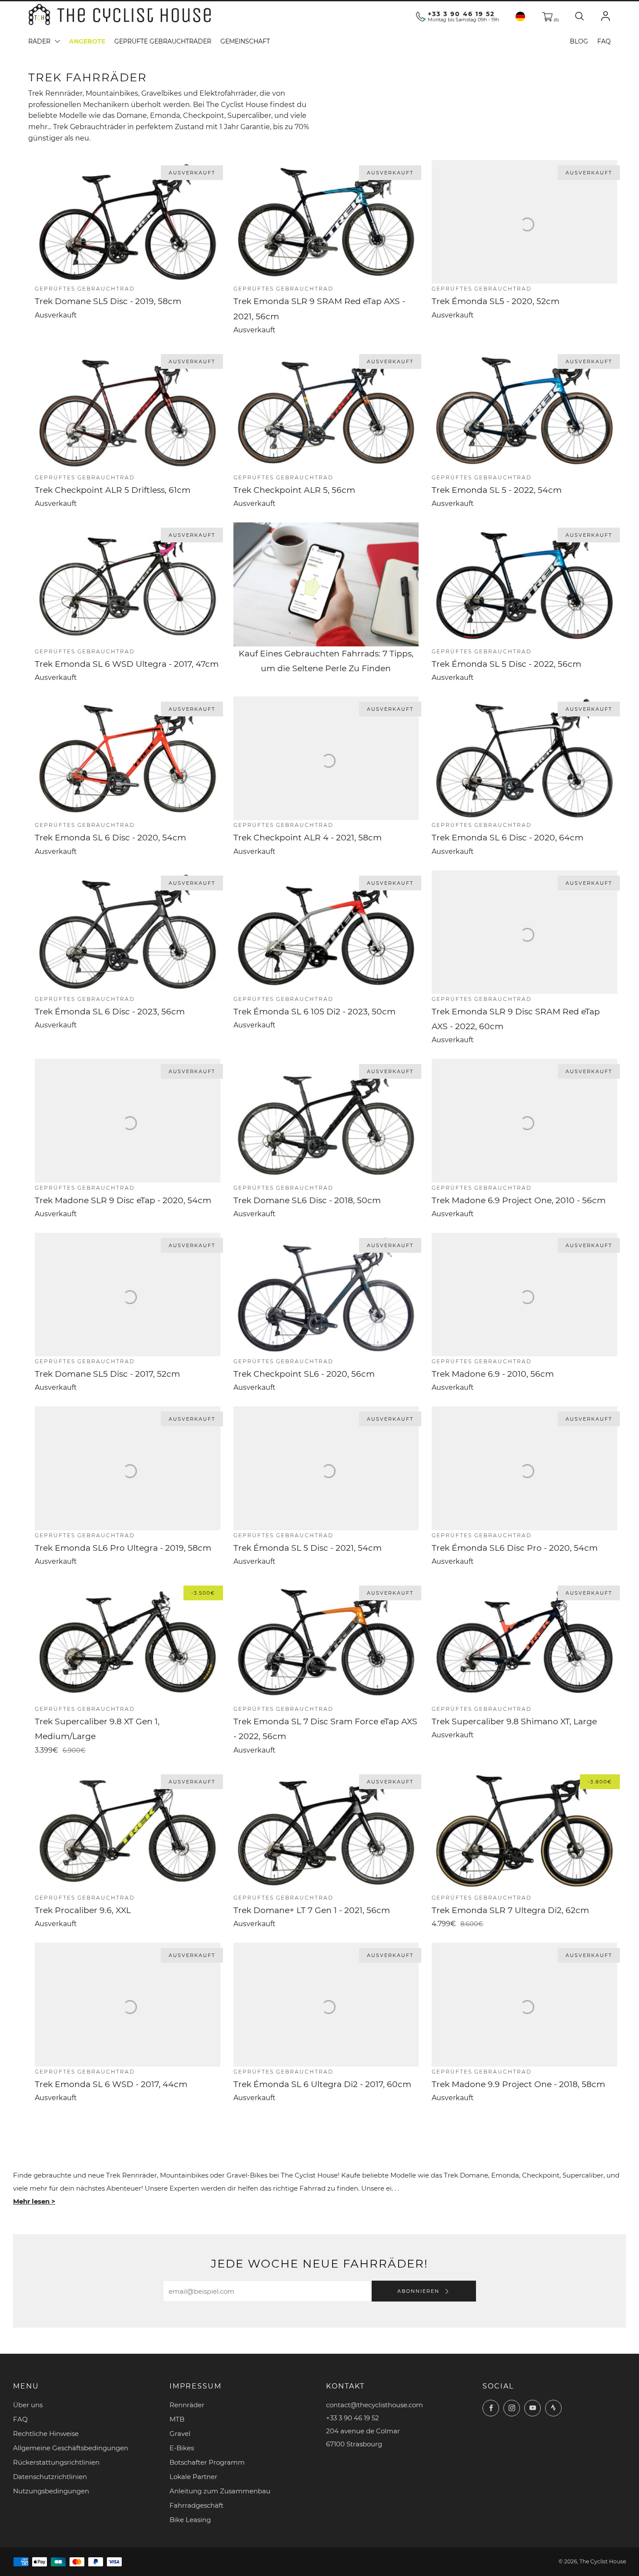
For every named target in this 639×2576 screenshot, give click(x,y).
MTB (177, 2419)
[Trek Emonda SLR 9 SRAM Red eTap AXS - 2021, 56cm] (326, 222)
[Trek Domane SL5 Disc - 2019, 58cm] (128, 222)
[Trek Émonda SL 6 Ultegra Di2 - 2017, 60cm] (326, 2004)
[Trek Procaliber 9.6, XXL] (128, 1831)
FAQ (604, 41)
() (556, 20)
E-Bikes (182, 2448)
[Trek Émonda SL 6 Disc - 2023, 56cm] (128, 932)
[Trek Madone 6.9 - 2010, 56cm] (524, 1295)
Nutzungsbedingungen (51, 2491)
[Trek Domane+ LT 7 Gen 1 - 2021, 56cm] (326, 1831)
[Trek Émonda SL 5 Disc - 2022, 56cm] (524, 584)
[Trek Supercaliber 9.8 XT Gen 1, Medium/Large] (128, 1642)
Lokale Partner (193, 2477)
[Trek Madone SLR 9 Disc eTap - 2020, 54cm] (128, 1121)
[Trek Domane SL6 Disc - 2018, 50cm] (326, 1121)
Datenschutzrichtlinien (50, 2477)
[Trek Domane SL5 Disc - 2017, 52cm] (128, 1295)
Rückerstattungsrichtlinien (56, 2462)
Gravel (180, 2434)
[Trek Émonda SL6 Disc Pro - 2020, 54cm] (524, 1468)
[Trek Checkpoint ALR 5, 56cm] (326, 411)
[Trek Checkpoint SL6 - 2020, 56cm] (326, 1295)
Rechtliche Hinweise (46, 2434)
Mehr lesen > (34, 2201)
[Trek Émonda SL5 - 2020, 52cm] (524, 222)
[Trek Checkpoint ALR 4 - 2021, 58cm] (326, 758)
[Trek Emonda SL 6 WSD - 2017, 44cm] (128, 2004)
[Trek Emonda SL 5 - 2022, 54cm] (524, 411)
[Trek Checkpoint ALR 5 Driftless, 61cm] (128, 411)
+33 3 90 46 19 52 (461, 14)
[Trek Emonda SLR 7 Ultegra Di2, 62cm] (524, 1831)
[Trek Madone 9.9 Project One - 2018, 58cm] (524, 2004)
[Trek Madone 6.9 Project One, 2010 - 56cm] (524, 1121)
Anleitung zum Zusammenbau (220, 2491)
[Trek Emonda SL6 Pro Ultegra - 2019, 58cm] (128, 1468)
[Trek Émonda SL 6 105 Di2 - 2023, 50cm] (326, 932)
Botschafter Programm (207, 2462)
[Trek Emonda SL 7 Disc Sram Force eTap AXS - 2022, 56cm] (326, 1642)
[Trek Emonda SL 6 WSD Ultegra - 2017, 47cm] (128, 584)
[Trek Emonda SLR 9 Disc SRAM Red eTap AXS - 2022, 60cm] (524, 932)
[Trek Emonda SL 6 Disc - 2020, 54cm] (128, 758)
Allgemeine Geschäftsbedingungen (71, 2448)
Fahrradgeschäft (196, 2505)
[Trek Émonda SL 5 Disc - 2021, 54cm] (326, 1468)
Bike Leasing (190, 2520)
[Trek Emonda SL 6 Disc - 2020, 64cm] (524, 758)
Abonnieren (419, 2291)
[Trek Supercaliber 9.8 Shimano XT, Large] (524, 1642)
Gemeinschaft (245, 41)
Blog (579, 41)
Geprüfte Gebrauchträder (163, 41)
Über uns (28, 2405)
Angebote (87, 41)
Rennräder (187, 2405)
